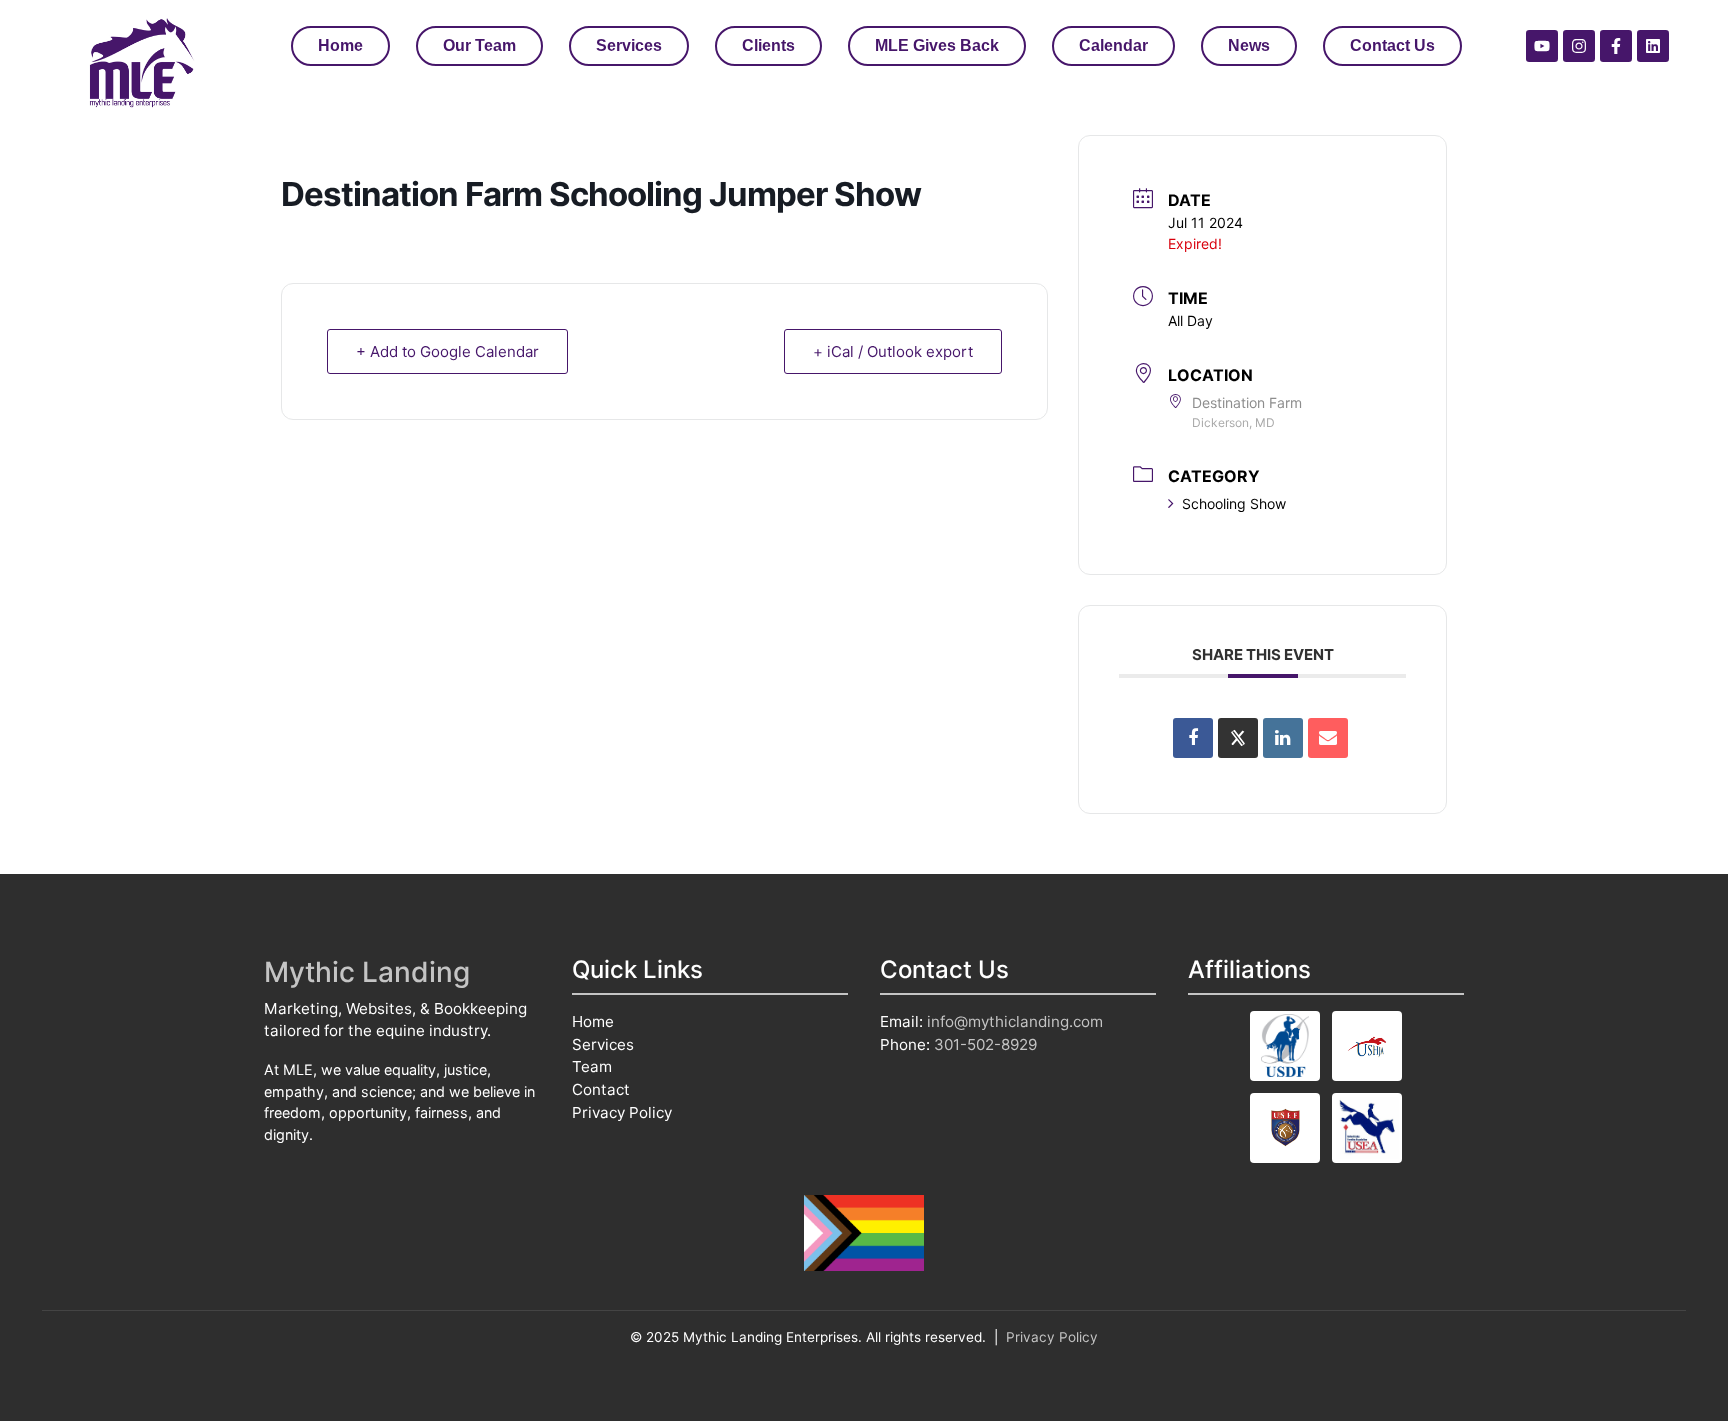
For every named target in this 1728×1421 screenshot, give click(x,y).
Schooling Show (1234, 503)
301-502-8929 (985, 1044)
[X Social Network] (1238, 738)
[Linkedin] (1653, 46)
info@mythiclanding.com (1015, 1021)
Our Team (479, 45)
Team (592, 1066)
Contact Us (1392, 45)
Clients (768, 45)
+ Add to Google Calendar (447, 351)
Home (340, 45)
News (1249, 45)
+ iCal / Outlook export (893, 351)
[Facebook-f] (1616, 46)
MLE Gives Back (937, 45)
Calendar (1113, 45)
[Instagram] (1579, 46)
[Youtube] (1542, 46)
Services (629, 45)
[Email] (1328, 738)
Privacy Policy (622, 1112)
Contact (601, 1089)
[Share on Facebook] (1193, 738)
